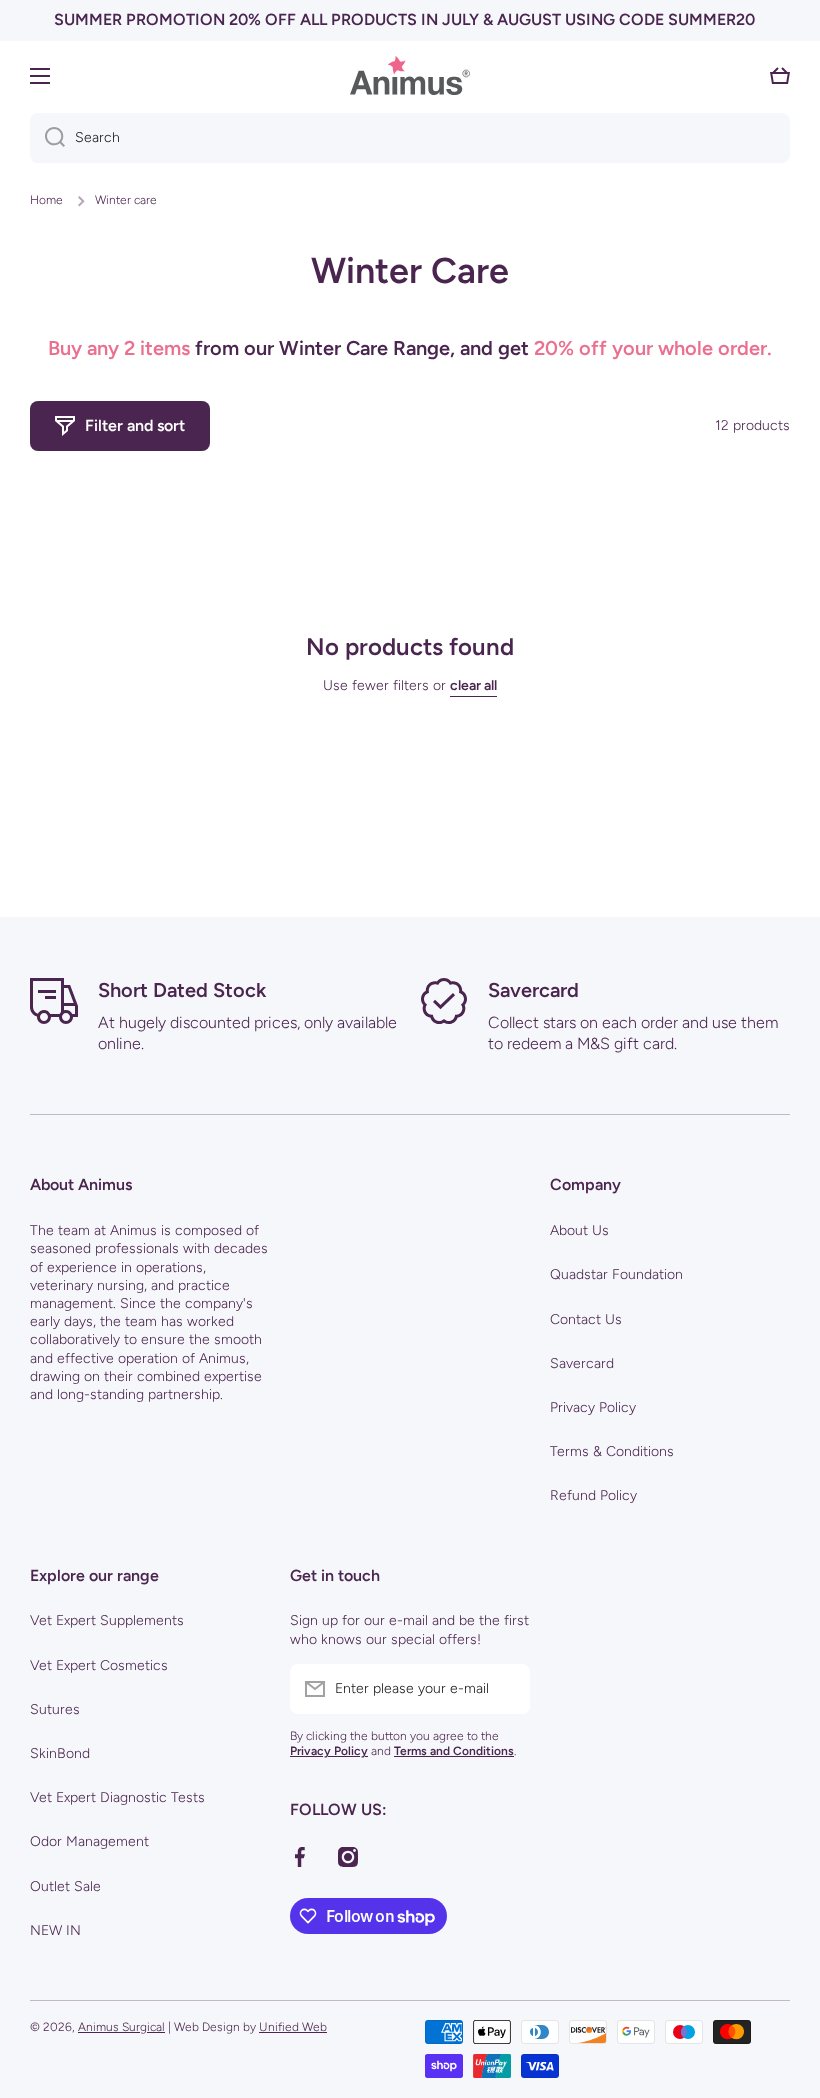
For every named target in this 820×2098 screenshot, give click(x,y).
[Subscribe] (505, 1689)
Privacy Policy (593, 1407)
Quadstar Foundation (616, 1274)
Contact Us (586, 1319)
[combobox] (410, 138)
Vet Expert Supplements (107, 1620)
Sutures (55, 1709)
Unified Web (293, 2027)
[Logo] (410, 75)
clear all (473, 685)
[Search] (47, 138)
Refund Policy (593, 1495)
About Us (579, 1230)
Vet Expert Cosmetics (99, 1665)
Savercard (582, 1363)
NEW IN (55, 1930)
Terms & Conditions (612, 1451)
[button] (780, 76)
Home (46, 200)
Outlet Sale (65, 1886)
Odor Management (89, 1841)
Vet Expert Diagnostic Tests (117, 1797)
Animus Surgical (121, 2027)
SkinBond (60, 1753)
